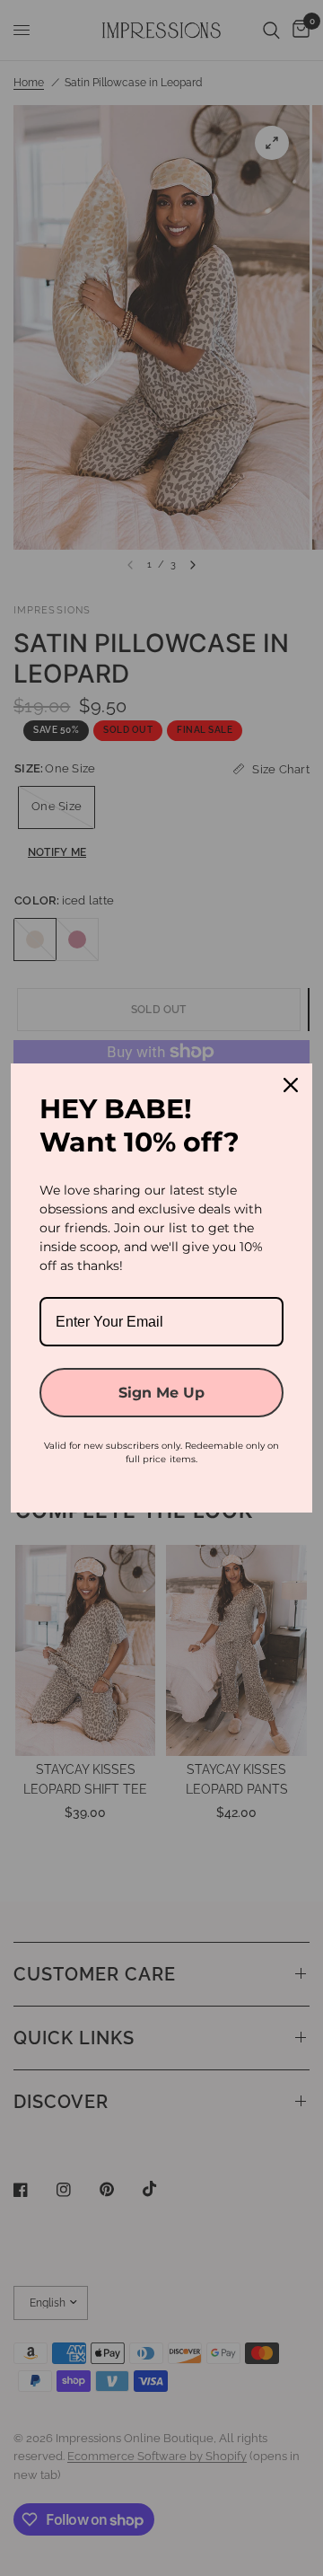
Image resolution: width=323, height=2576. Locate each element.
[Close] (291, 1085)
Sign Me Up (161, 1393)
